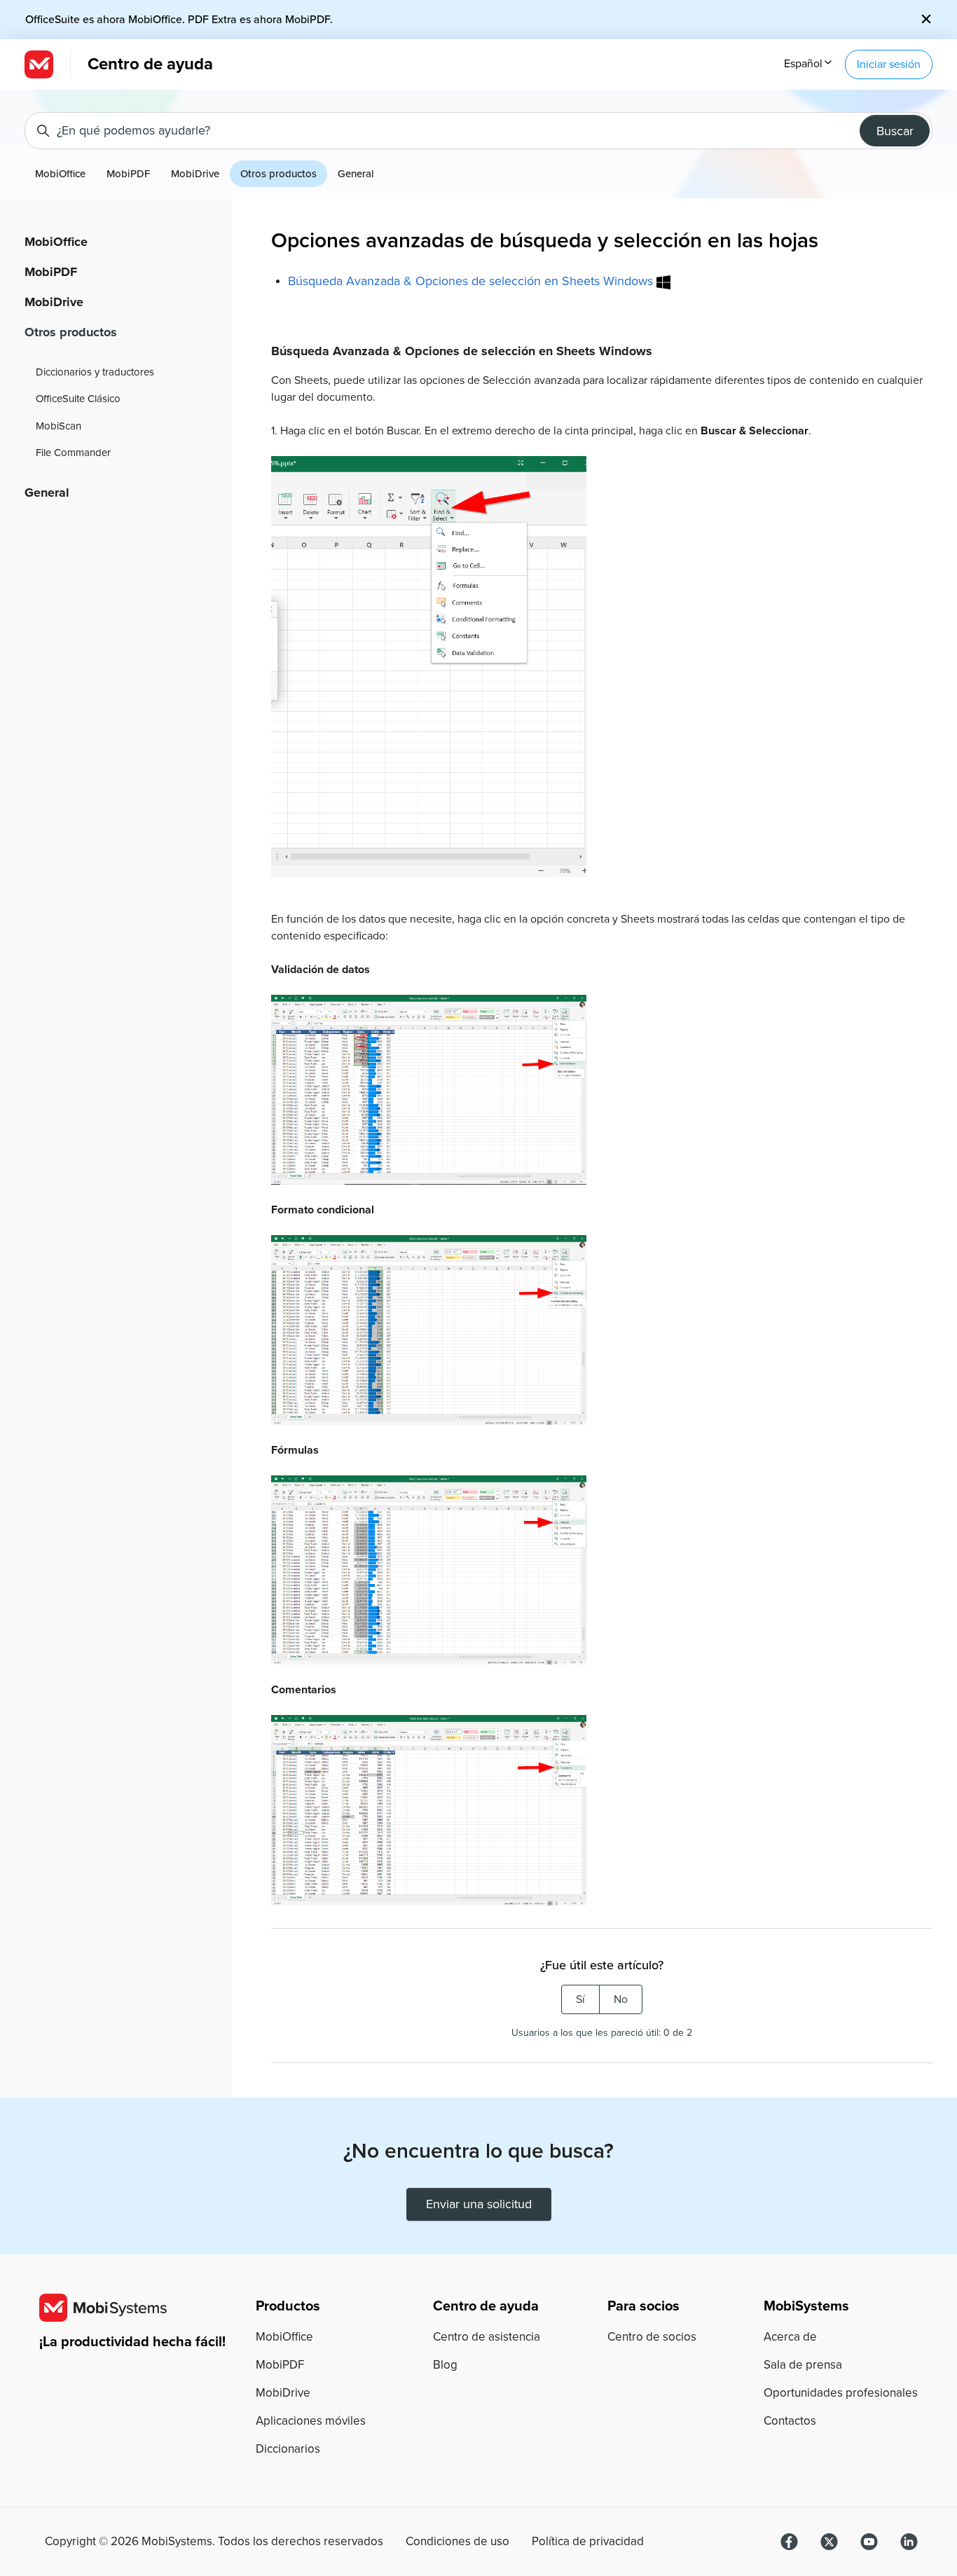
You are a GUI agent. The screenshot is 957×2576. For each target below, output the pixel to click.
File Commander (73, 453)
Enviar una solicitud (479, 2204)
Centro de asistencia (487, 2337)
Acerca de (790, 2337)
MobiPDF (128, 174)
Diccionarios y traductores (95, 372)
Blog (445, 2365)
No (621, 1999)
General (356, 174)
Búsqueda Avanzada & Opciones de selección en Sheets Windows (472, 281)
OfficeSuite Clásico (78, 399)
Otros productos (278, 174)
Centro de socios (652, 2337)
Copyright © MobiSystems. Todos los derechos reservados (214, 2542)
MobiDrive (195, 174)
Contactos (790, 2421)
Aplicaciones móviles (311, 2421)
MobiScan (58, 426)
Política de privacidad (588, 2542)
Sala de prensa (803, 2365)
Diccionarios (288, 2449)
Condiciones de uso (457, 2542)
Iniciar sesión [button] (889, 64)
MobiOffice (60, 174)
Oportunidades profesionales (841, 2393)
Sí (580, 1999)
